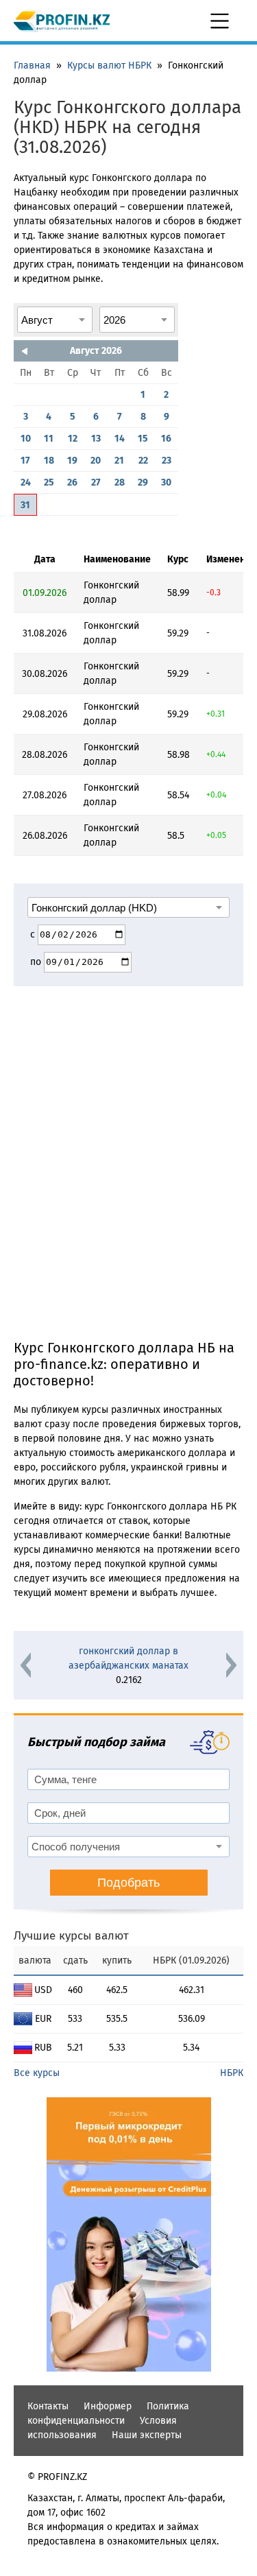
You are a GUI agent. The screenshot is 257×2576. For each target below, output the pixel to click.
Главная (32, 65)
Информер (108, 2406)
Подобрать (128, 1883)
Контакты (48, 2406)
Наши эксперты (147, 2435)
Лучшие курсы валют (71, 1936)
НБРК (232, 2073)
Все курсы (37, 2073)
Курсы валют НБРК (109, 65)
